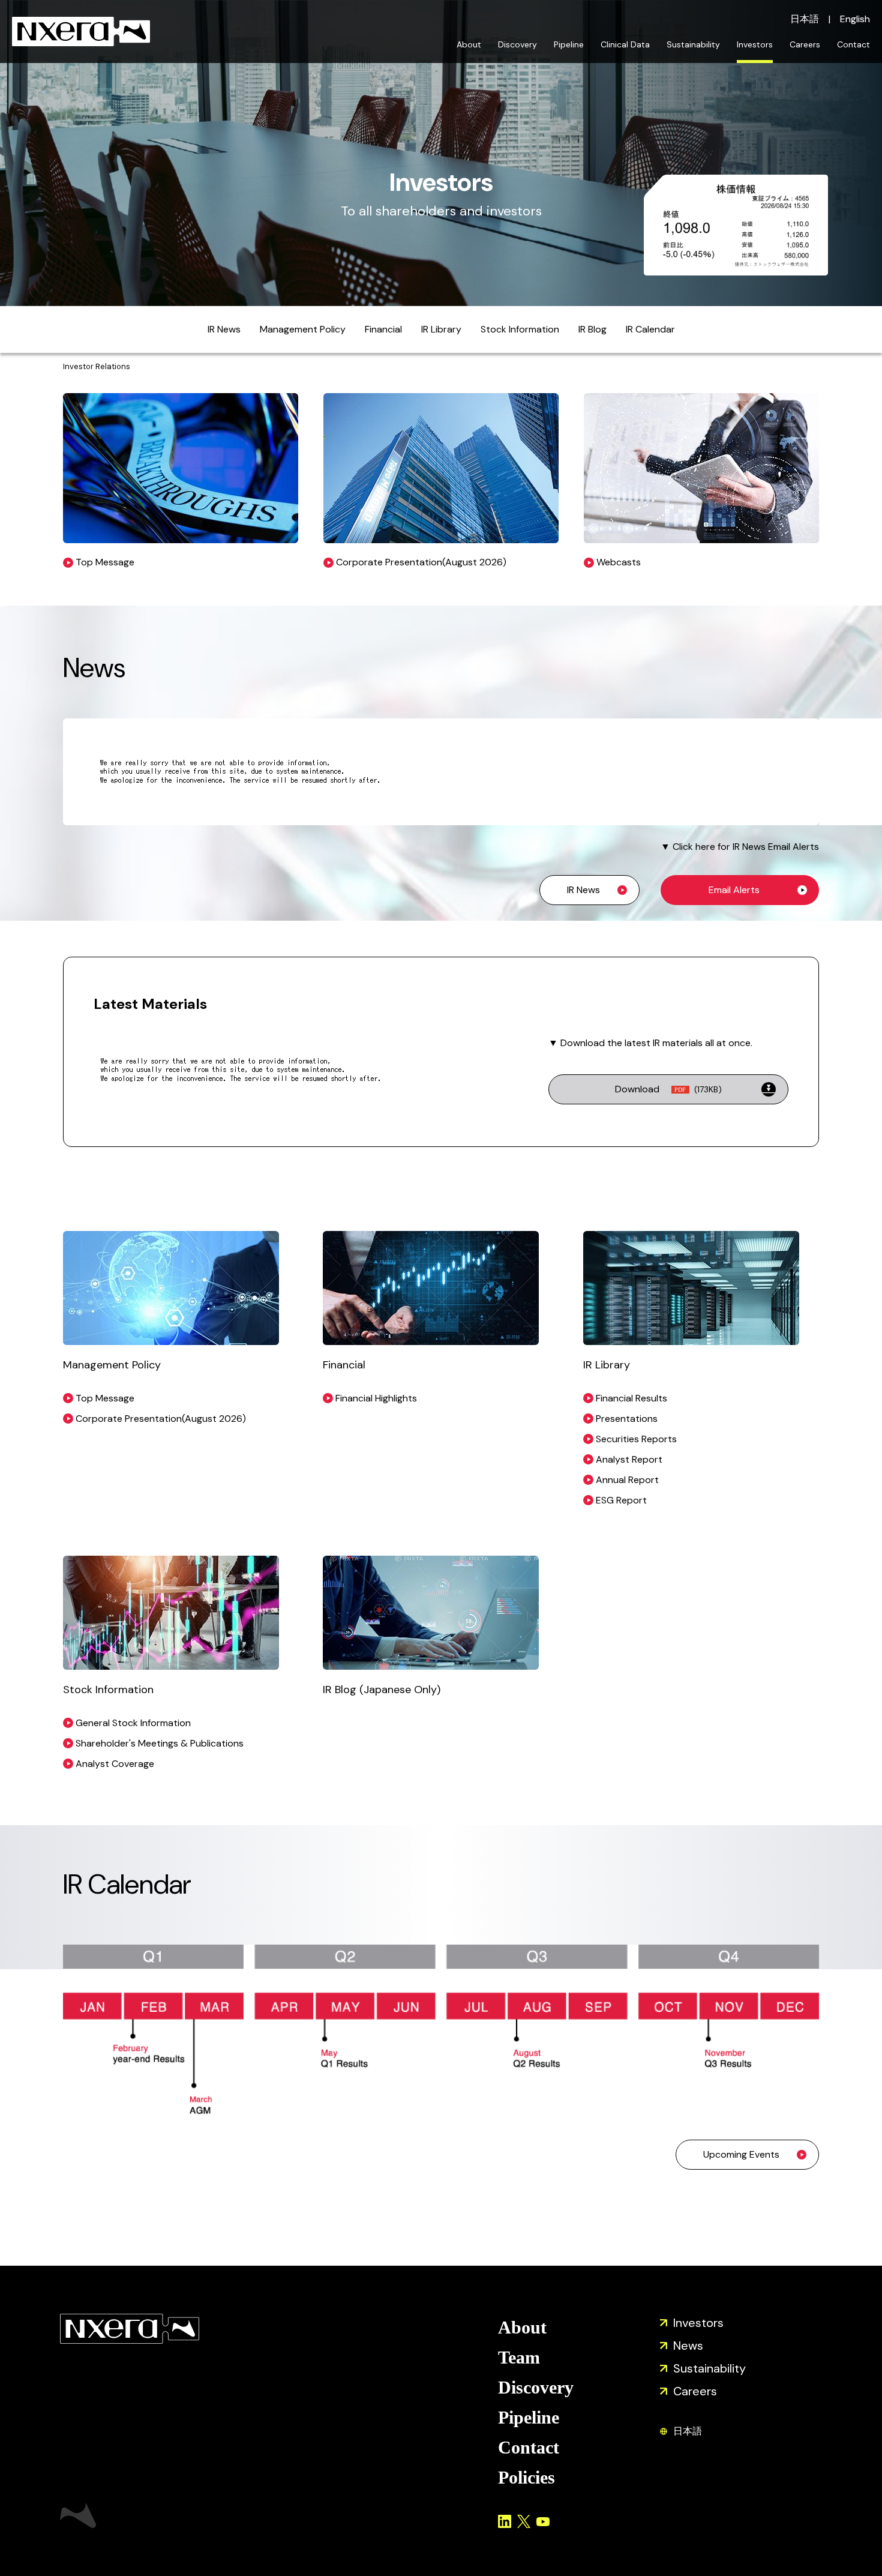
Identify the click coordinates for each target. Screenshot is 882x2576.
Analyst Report (629, 1459)
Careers (805, 44)
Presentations (627, 1419)
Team (519, 2357)
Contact (853, 44)
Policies (526, 2477)
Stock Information (520, 329)
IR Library (441, 329)
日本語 (805, 19)
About (469, 44)
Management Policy (303, 329)
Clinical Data (625, 44)
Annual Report (627, 1480)
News (688, 2346)
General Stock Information (133, 1723)
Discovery (517, 44)
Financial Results (631, 1398)
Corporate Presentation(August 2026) (161, 1419)
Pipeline (569, 44)
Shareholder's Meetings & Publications (160, 1743)
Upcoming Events (741, 2154)
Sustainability (693, 44)
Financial (383, 329)
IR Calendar (650, 329)
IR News (224, 329)
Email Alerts (734, 890)
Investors (755, 44)
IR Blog (592, 329)
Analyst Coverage (115, 1764)
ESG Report (621, 1500)
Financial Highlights (376, 1398)
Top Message (105, 1398)
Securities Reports (636, 1439)
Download (668, 1089)
